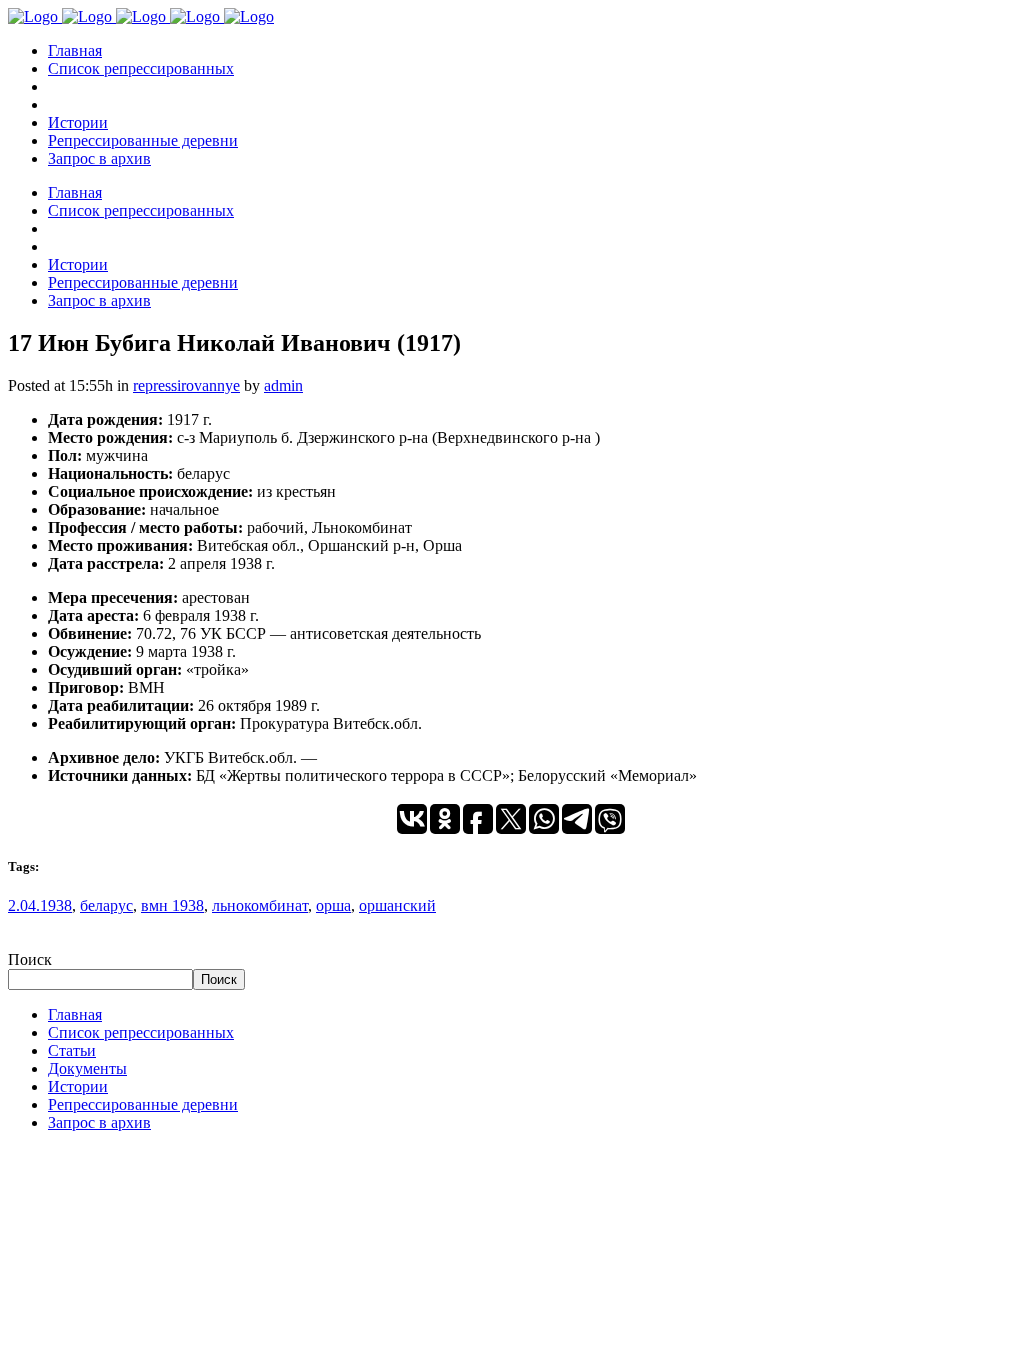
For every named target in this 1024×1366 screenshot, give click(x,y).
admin (283, 385)
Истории (78, 1086)
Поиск (30, 959)
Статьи (72, 1050)
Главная (75, 1014)
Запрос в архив (99, 1122)
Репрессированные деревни (143, 1104)
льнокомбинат (260, 905)
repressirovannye (186, 385)
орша (333, 905)
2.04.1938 (40, 905)
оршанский (397, 905)
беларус (106, 905)
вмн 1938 (172, 905)
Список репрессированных (141, 1032)
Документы (87, 1068)
